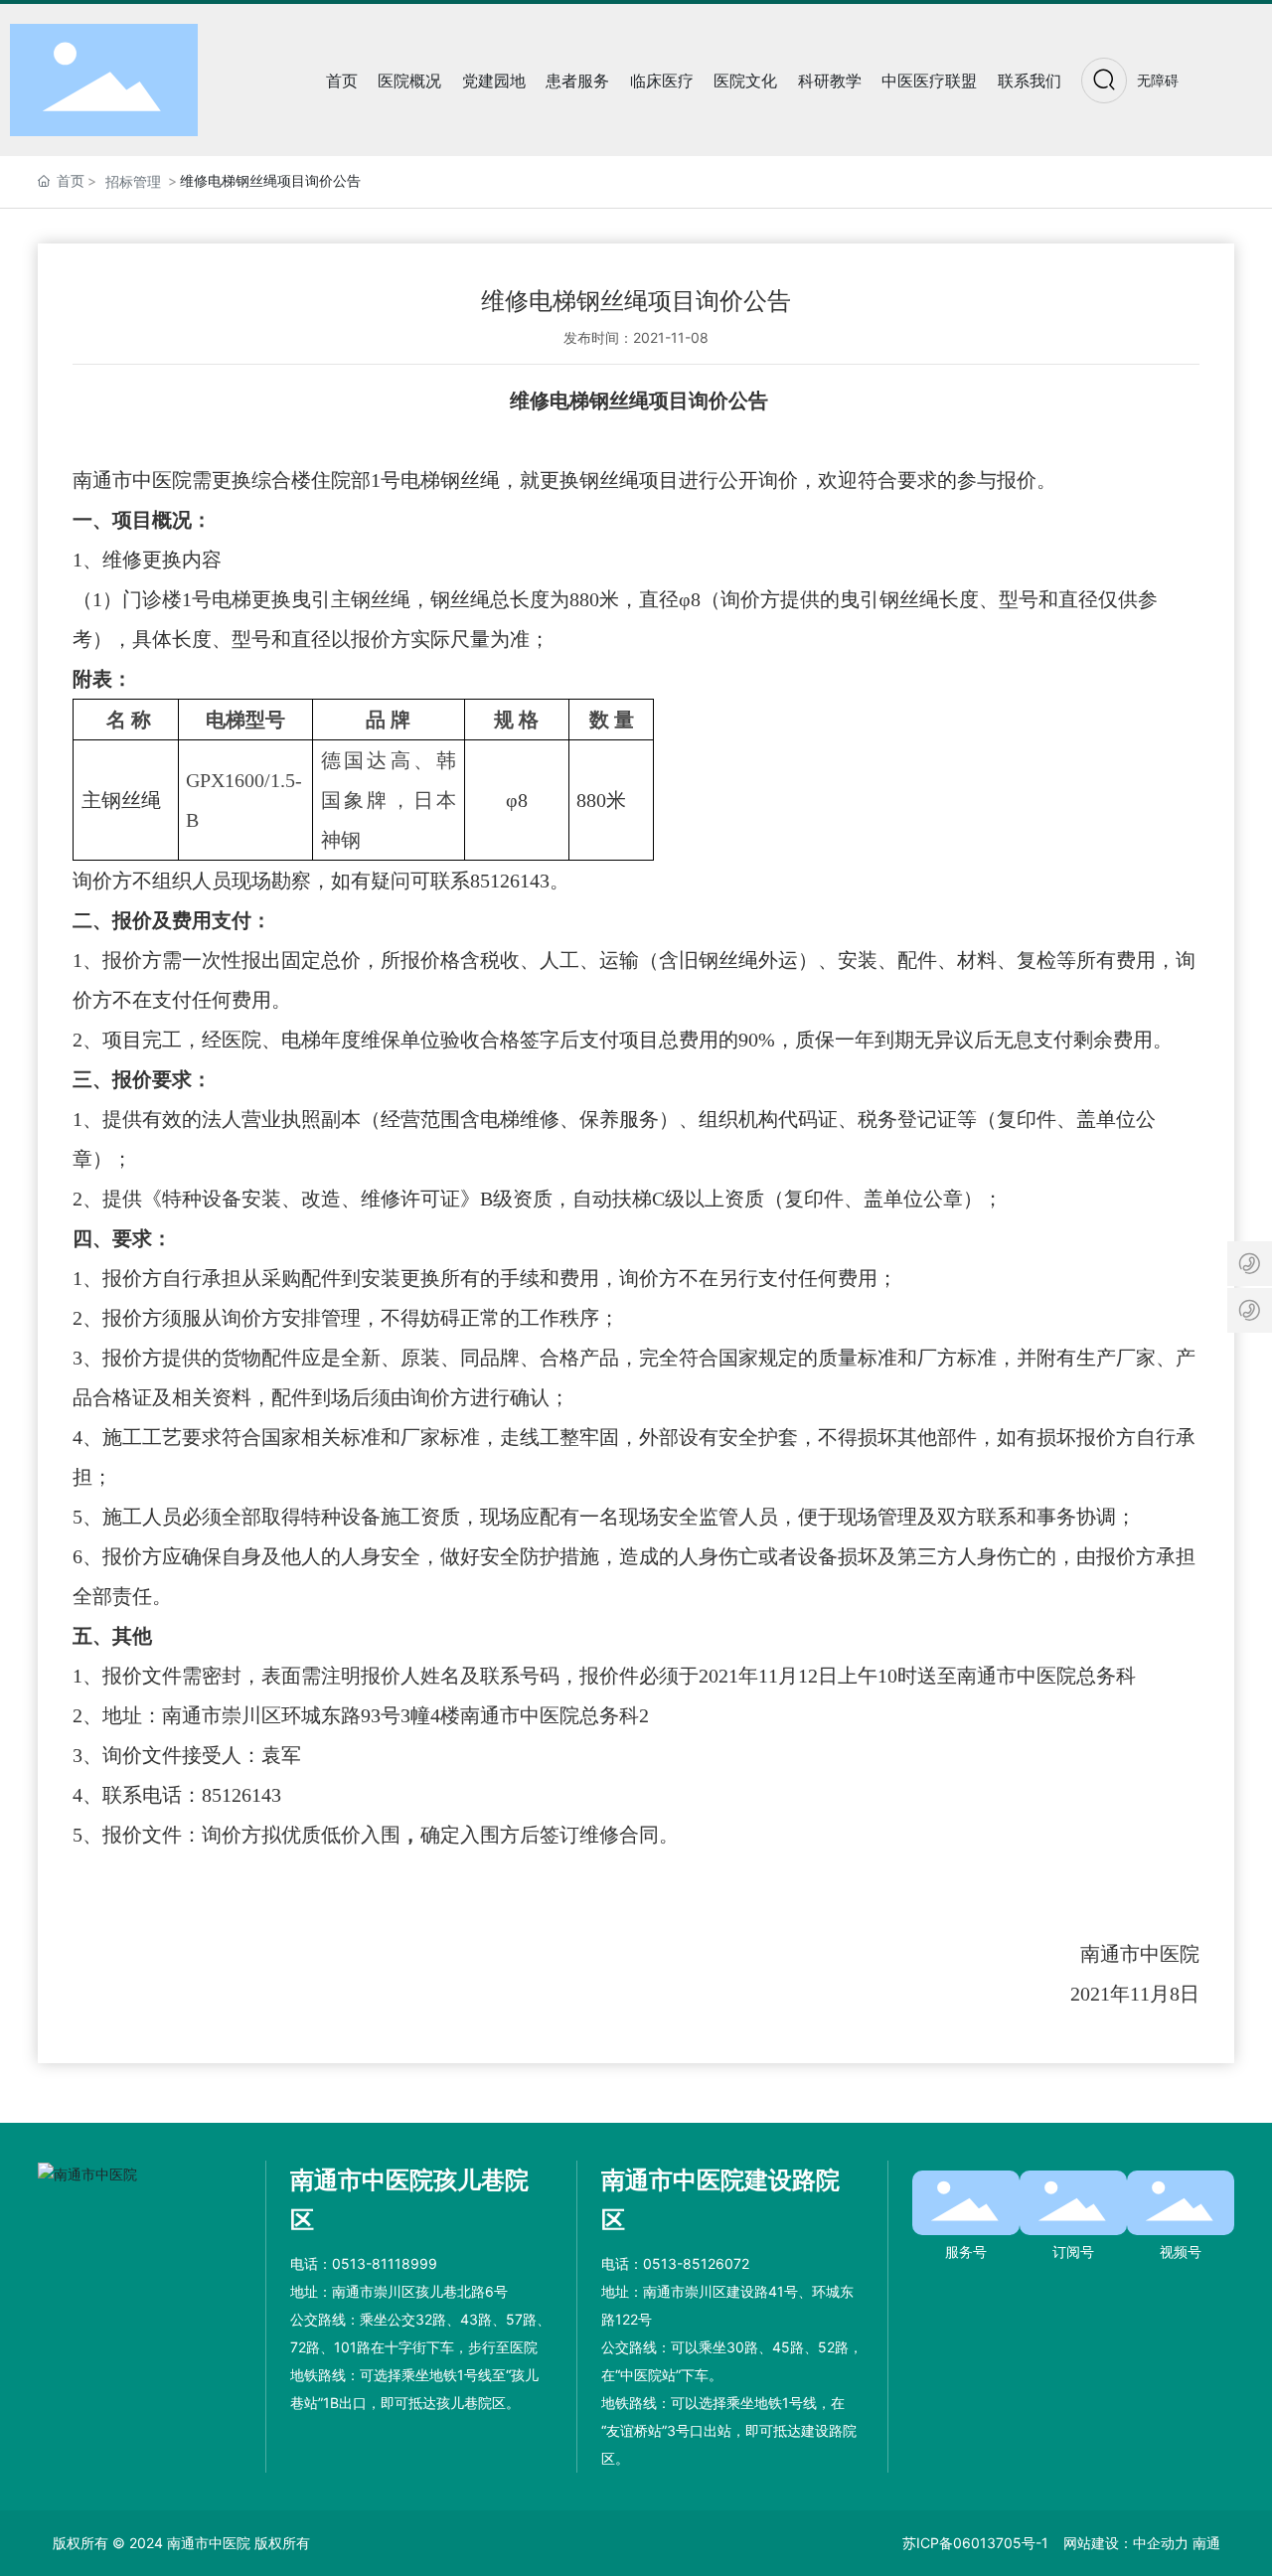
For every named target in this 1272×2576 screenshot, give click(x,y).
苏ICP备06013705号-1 (975, 2543)
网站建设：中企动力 (1126, 2543)
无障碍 (1158, 80)
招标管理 (133, 181)
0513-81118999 (385, 2263)
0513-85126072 (696, 2263)
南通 (1206, 2543)
